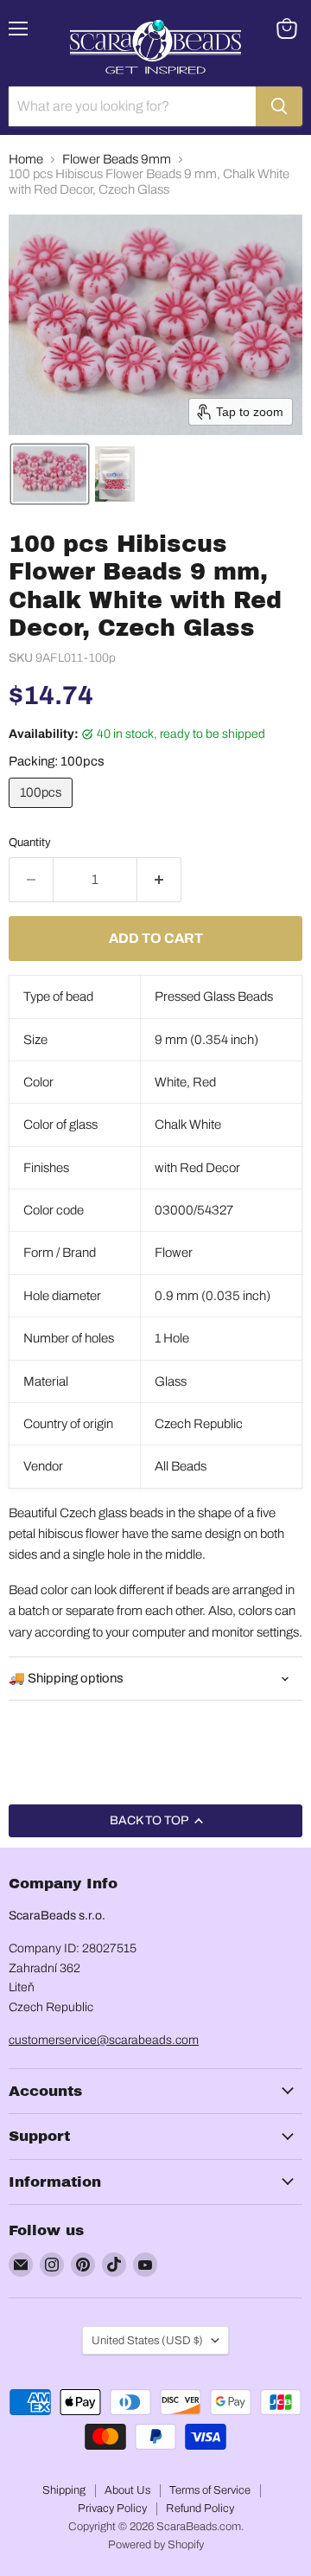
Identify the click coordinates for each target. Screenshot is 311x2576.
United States (147, 2340)
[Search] (279, 106)
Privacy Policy (112, 2509)
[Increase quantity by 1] (159, 880)
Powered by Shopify (156, 2545)
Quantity (30, 842)
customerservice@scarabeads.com (104, 2040)
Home (26, 159)
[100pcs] (43, 812)
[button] (50, 474)
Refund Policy (200, 2509)
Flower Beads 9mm (117, 159)
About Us (127, 2490)
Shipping (64, 2490)
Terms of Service (210, 2490)
